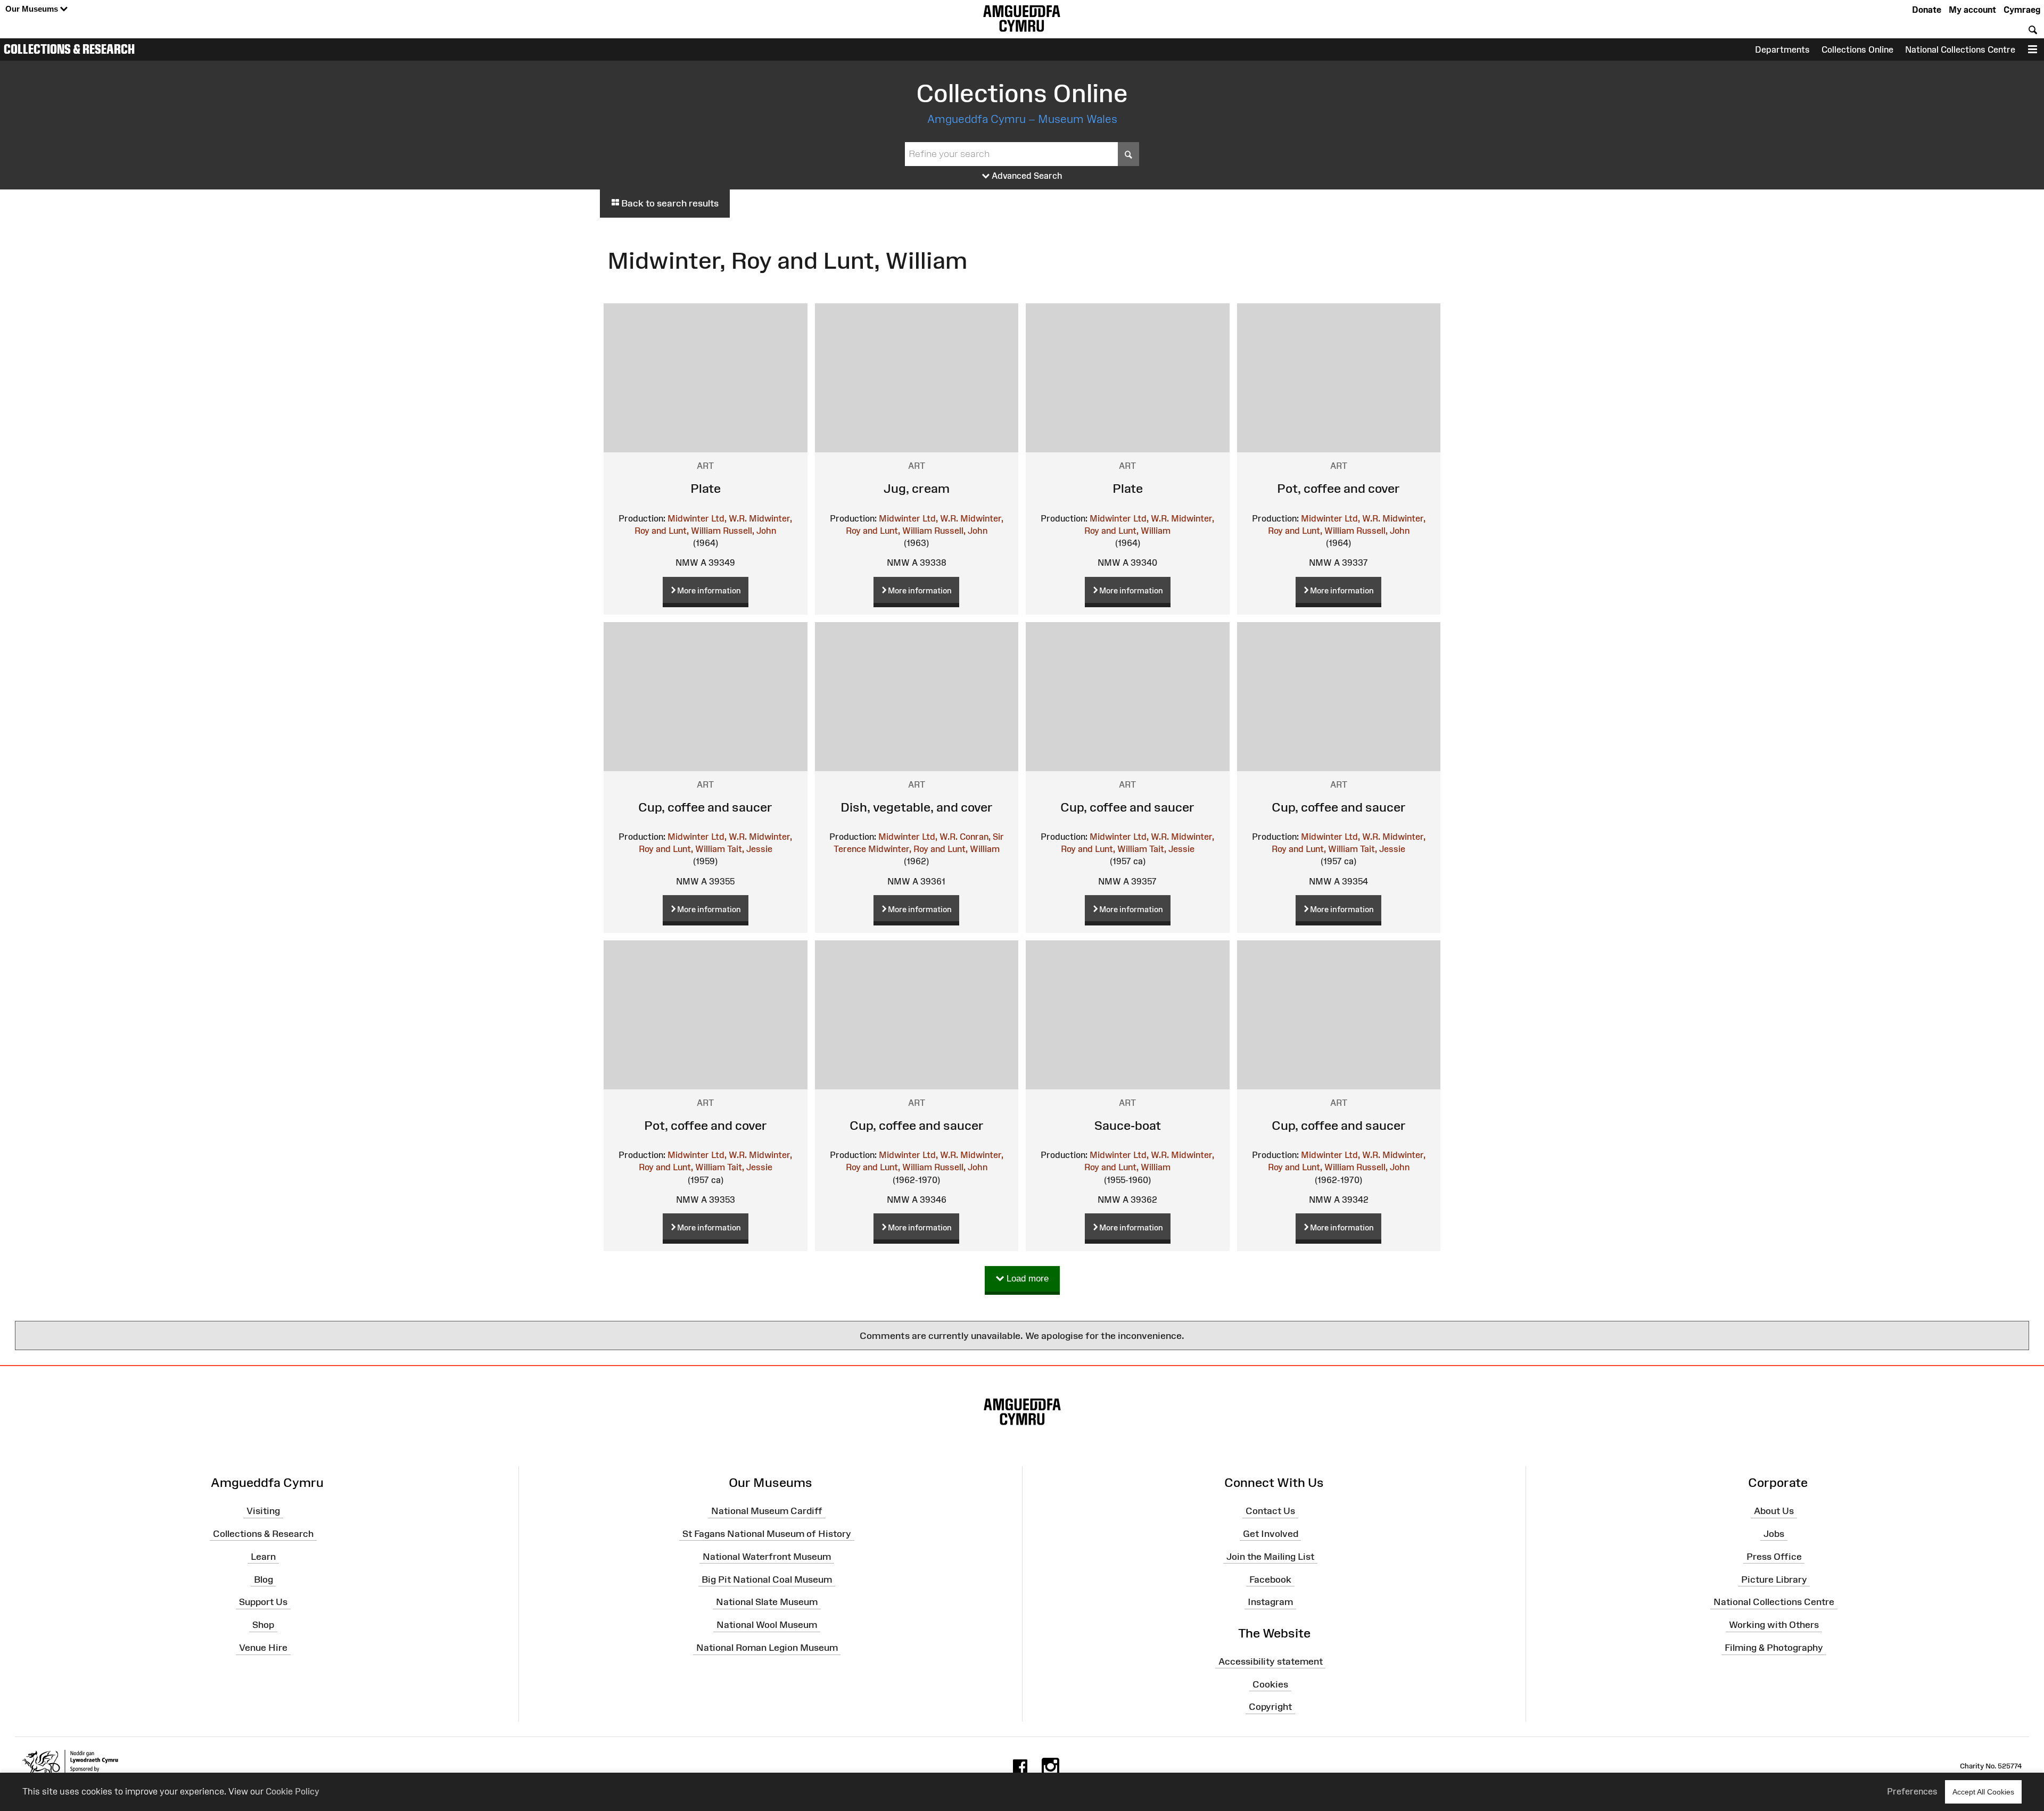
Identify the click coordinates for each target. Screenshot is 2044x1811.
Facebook (1270, 1579)
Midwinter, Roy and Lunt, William (934, 849)
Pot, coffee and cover (1338, 488)
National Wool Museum (767, 1625)
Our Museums (33, 9)
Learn (263, 1556)
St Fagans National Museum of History (767, 1534)
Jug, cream (917, 488)
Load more (1026, 1279)
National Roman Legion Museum (767, 1648)
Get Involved (1271, 1534)
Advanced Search (1026, 176)
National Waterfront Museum (767, 1556)
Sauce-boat (1128, 1125)
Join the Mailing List (1270, 1556)
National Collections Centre (1960, 49)
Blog (263, 1579)
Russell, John (749, 531)
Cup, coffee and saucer (705, 807)
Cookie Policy (292, 1791)
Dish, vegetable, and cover (917, 807)
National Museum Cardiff (767, 1511)
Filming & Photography (1774, 1648)
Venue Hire (263, 1648)
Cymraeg (2022, 10)
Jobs (1774, 1534)
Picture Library (1774, 1579)
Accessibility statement (1271, 1661)
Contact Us (1270, 1511)
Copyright (1270, 1707)
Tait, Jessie (750, 849)
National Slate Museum (767, 1602)
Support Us (263, 1602)
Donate (1927, 10)
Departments (1782, 49)
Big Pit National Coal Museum (767, 1579)
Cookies (1270, 1684)
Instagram (1270, 1602)
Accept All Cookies (1983, 1792)
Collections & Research (69, 49)
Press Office (1774, 1556)
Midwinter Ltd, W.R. (707, 518)
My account (1972, 10)
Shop (263, 1625)
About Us (1774, 1511)
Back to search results (669, 203)
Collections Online (1857, 49)
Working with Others (1774, 1625)
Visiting (263, 1511)
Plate (706, 488)
